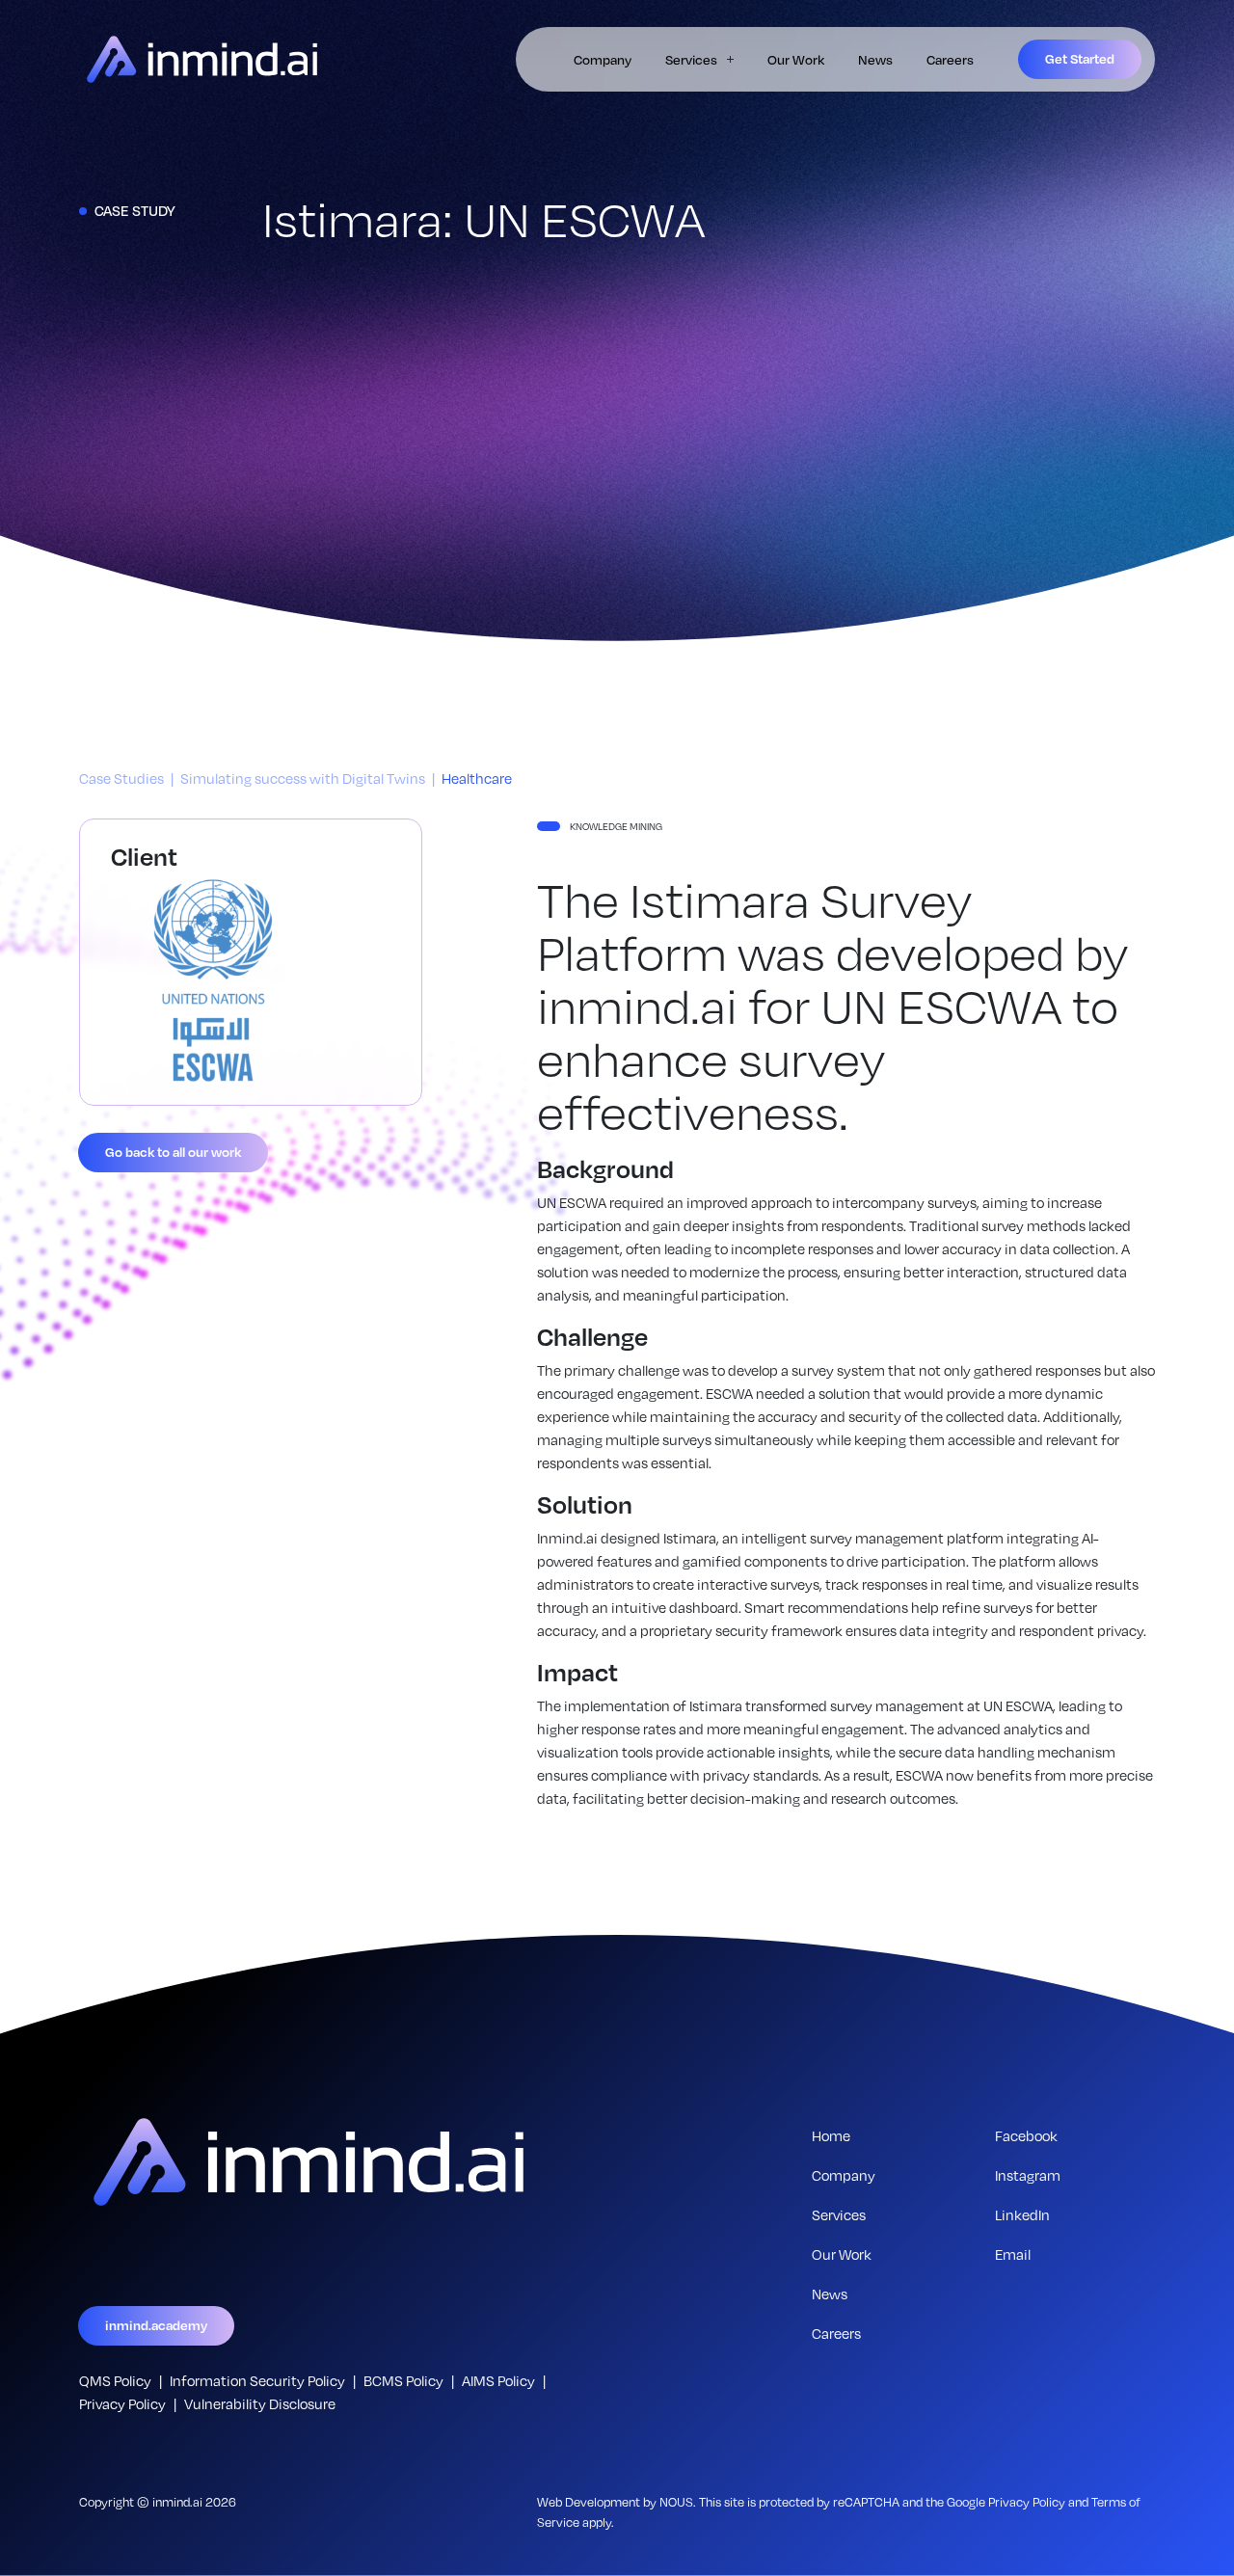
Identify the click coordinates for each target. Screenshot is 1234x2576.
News (875, 59)
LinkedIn (1022, 2214)
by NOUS (668, 2502)
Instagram (1028, 2175)
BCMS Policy (403, 2380)
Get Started (1080, 58)
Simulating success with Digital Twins (303, 778)
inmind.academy (156, 2325)
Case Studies (121, 778)
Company (603, 59)
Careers (950, 59)
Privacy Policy (122, 2403)
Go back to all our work (173, 1153)
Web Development (589, 2502)
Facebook (1026, 2135)
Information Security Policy (257, 2380)
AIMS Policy (498, 2380)
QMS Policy (115, 2380)
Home (831, 2135)
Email (1013, 2254)
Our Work (796, 59)
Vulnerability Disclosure (260, 2403)
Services (691, 59)
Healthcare (477, 778)
